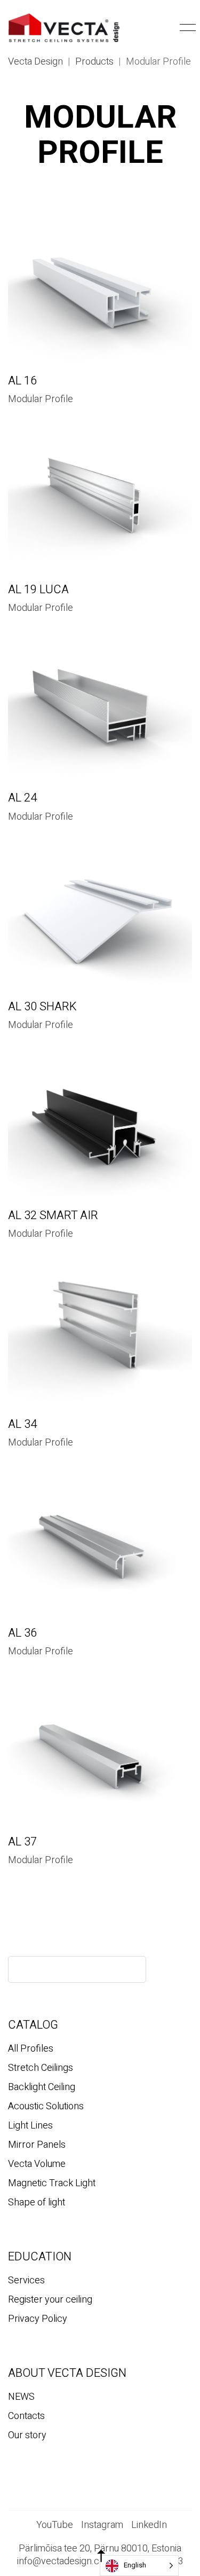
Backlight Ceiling (42, 2087)
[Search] (129, 1969)
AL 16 (22, 381)
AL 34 (22, 1424)
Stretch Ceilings (41, 2068)
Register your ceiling (50, 2300)
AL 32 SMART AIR (53, 1215)
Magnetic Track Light (52, 2184)
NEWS (21, 2397)
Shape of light (37, 2203)
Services (26, 2281)
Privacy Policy (38, 2319)
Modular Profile (41, 399)
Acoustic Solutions (46, 2107)
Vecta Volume (37, 2164)
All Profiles (31, 2049)
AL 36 (22, 1633)
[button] (169, 28)
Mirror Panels (37, 2145)
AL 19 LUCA (38, 590)
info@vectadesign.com (65, 2562)
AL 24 (22, 798)
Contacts (26, 2416)
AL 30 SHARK (42, 1007)
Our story (27, 2436)
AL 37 (22, 1842)
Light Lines (30, 2126)
